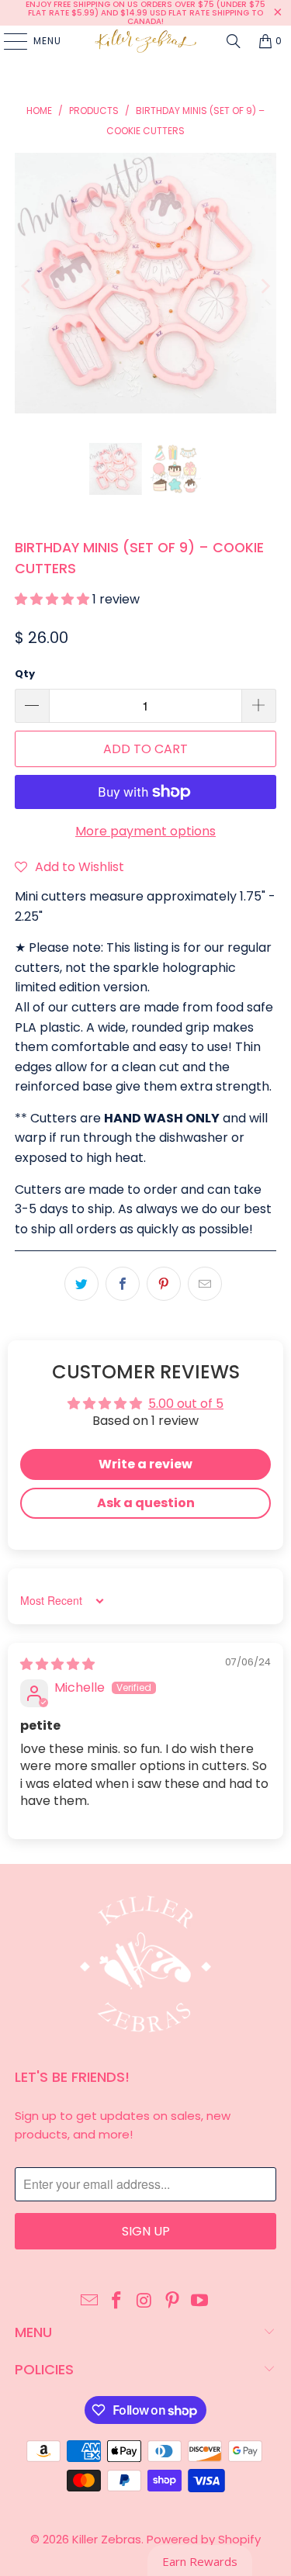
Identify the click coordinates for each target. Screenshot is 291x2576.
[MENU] (8, 41)
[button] (54, 599)
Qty (25, 674)
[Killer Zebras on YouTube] (200, 2301)
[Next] (265, 286)
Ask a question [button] (146, 1503)
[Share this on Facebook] (123, 1284)
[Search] (234, 41)
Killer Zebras (107, 2539)
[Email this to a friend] (205, 1284)
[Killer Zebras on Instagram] (145, 2301)
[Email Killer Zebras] (89, 2301)
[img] (57, 1664)
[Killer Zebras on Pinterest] (172, 2301)
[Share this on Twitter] (81, 1284)
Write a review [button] (145, 1464)
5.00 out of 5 (186, 1404)
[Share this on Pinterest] (164, 1284)
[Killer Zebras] (146, 41)
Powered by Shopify (204, 2539)
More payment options (145, 831)
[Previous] (26, 286)
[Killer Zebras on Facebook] (117, 2301)
